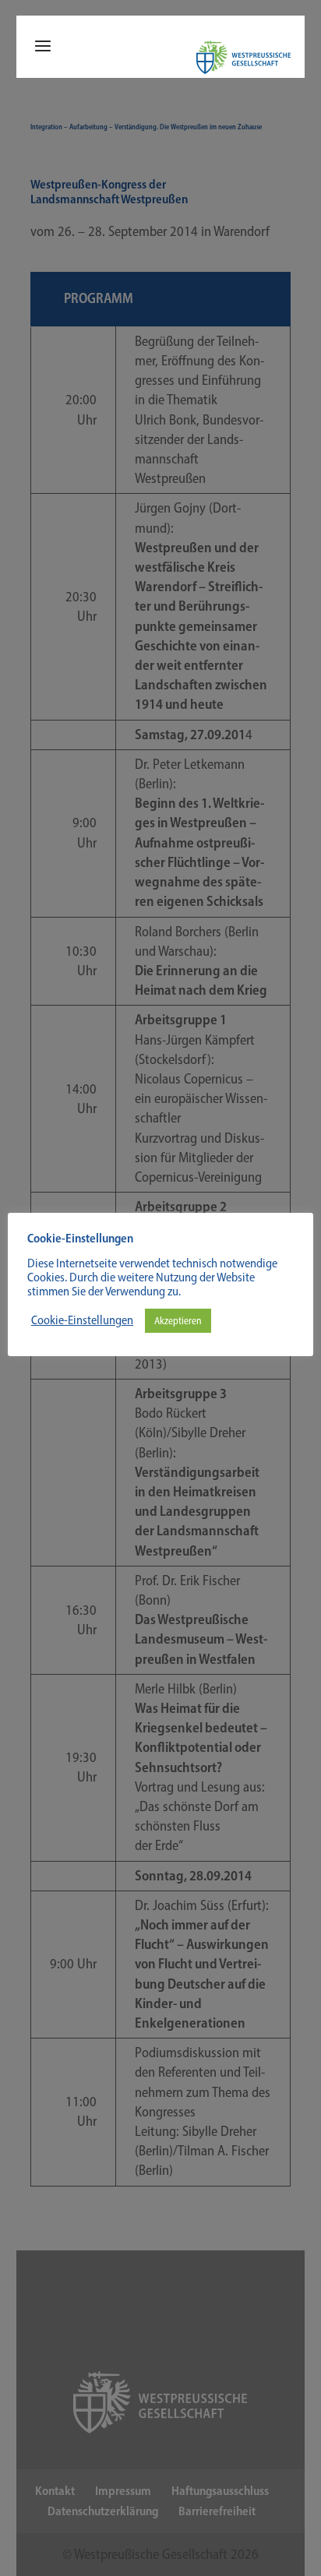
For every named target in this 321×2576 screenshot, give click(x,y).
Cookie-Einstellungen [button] (82, 1320)
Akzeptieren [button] (178, 1321)
